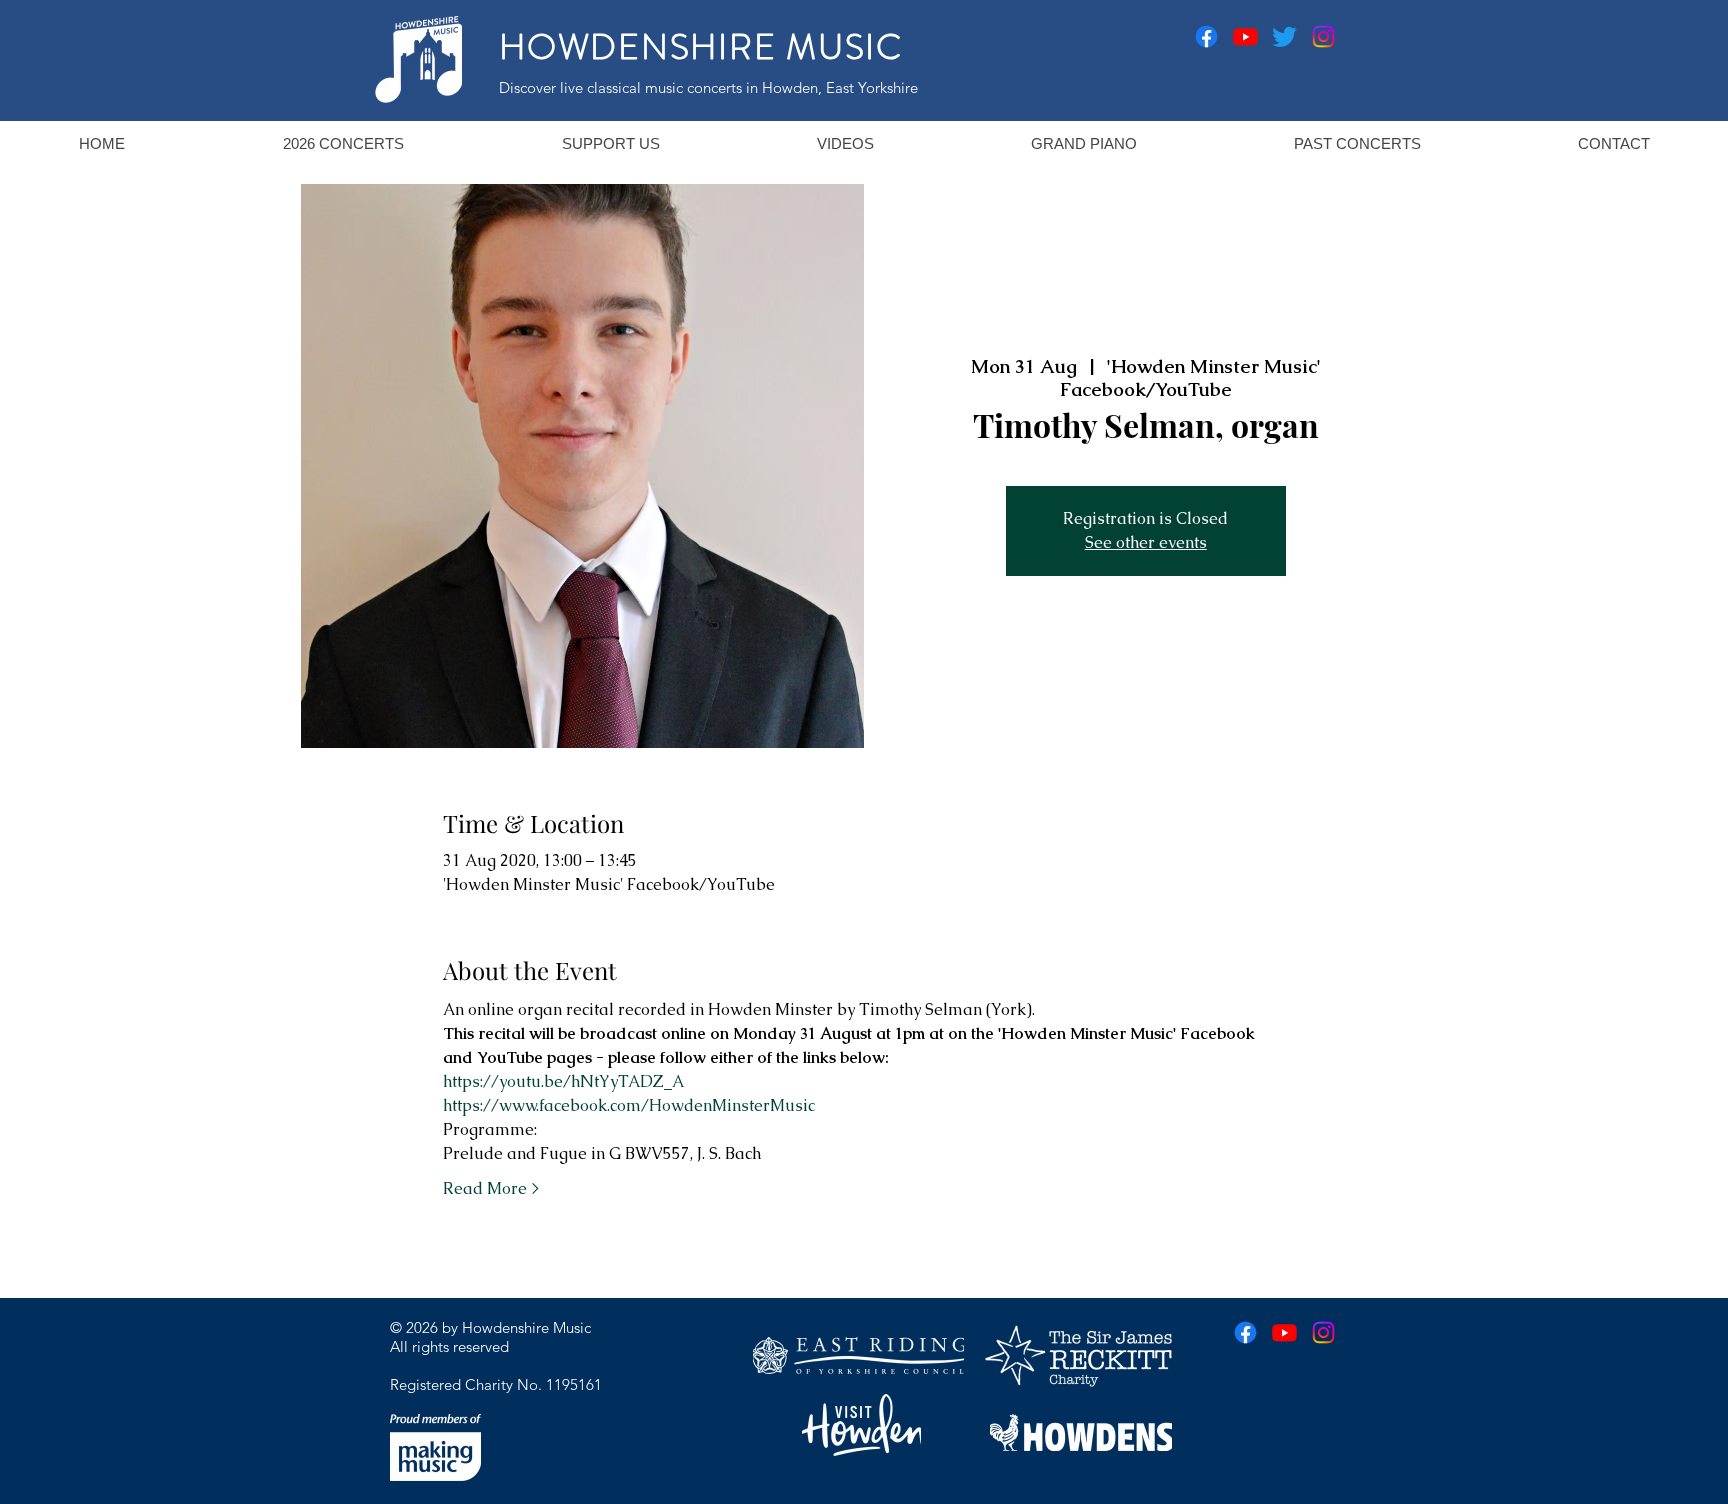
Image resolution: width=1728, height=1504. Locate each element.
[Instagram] (1323, 36)
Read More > (491, 1188)
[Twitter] (1284, 36)
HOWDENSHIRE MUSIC (701, 47)
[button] (342, 143)
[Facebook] (1206, 36)
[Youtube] (1245, 36)
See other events (1146, 542)
